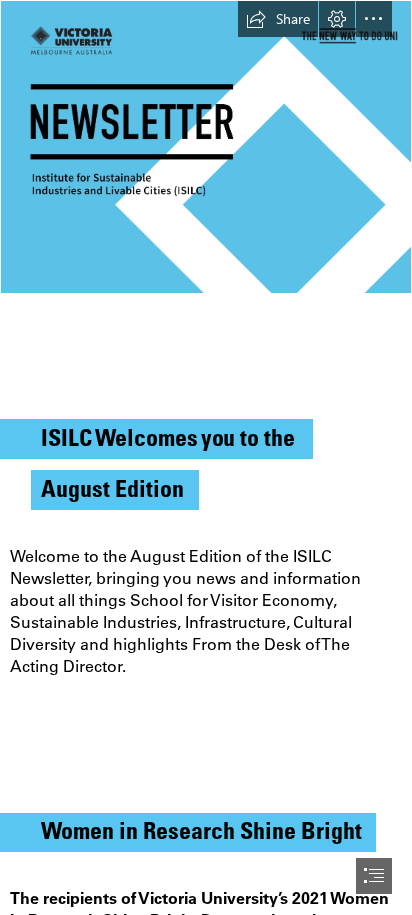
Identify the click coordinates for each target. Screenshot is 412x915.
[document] (206, 457)
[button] (278, 19)
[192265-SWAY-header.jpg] (206, 147)
